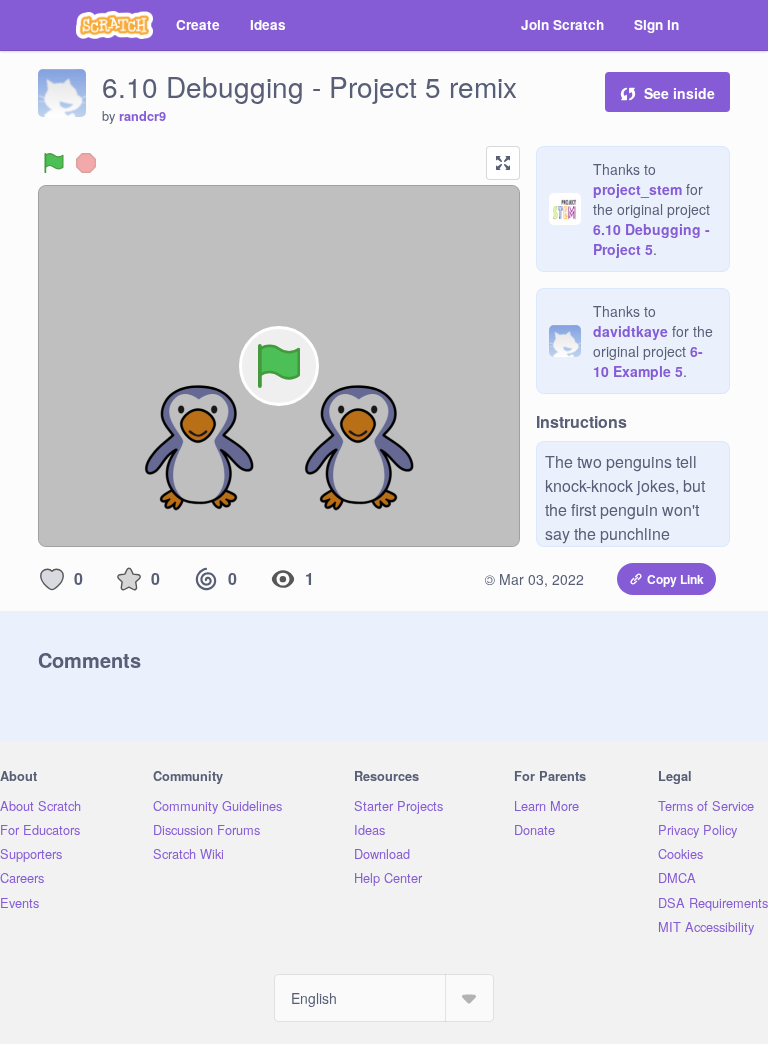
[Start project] (54, 163)
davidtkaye (630, 331)
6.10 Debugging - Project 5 (651, 239)
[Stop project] (86, 163)
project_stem (637, 189)
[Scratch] (114, 25)
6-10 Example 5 (648, 361)
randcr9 (142, 116)
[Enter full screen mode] (503, 163)
